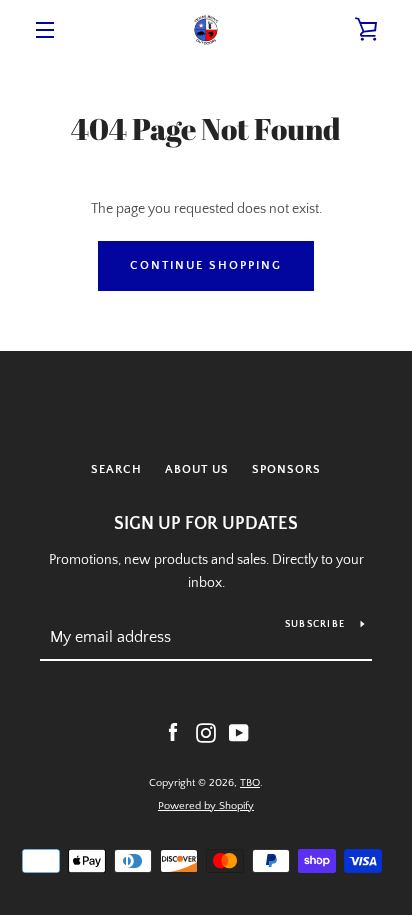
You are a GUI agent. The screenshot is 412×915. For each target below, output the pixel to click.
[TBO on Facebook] (173, 732)
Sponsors (286, 469)
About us (197, 469)
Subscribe (315, 624)
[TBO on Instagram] (206, 732)
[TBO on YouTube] (239, 732)
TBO (250, 783)
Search (116, 469)
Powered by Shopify (206, 806)
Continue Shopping (206, 265)
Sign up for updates (206, 524)
